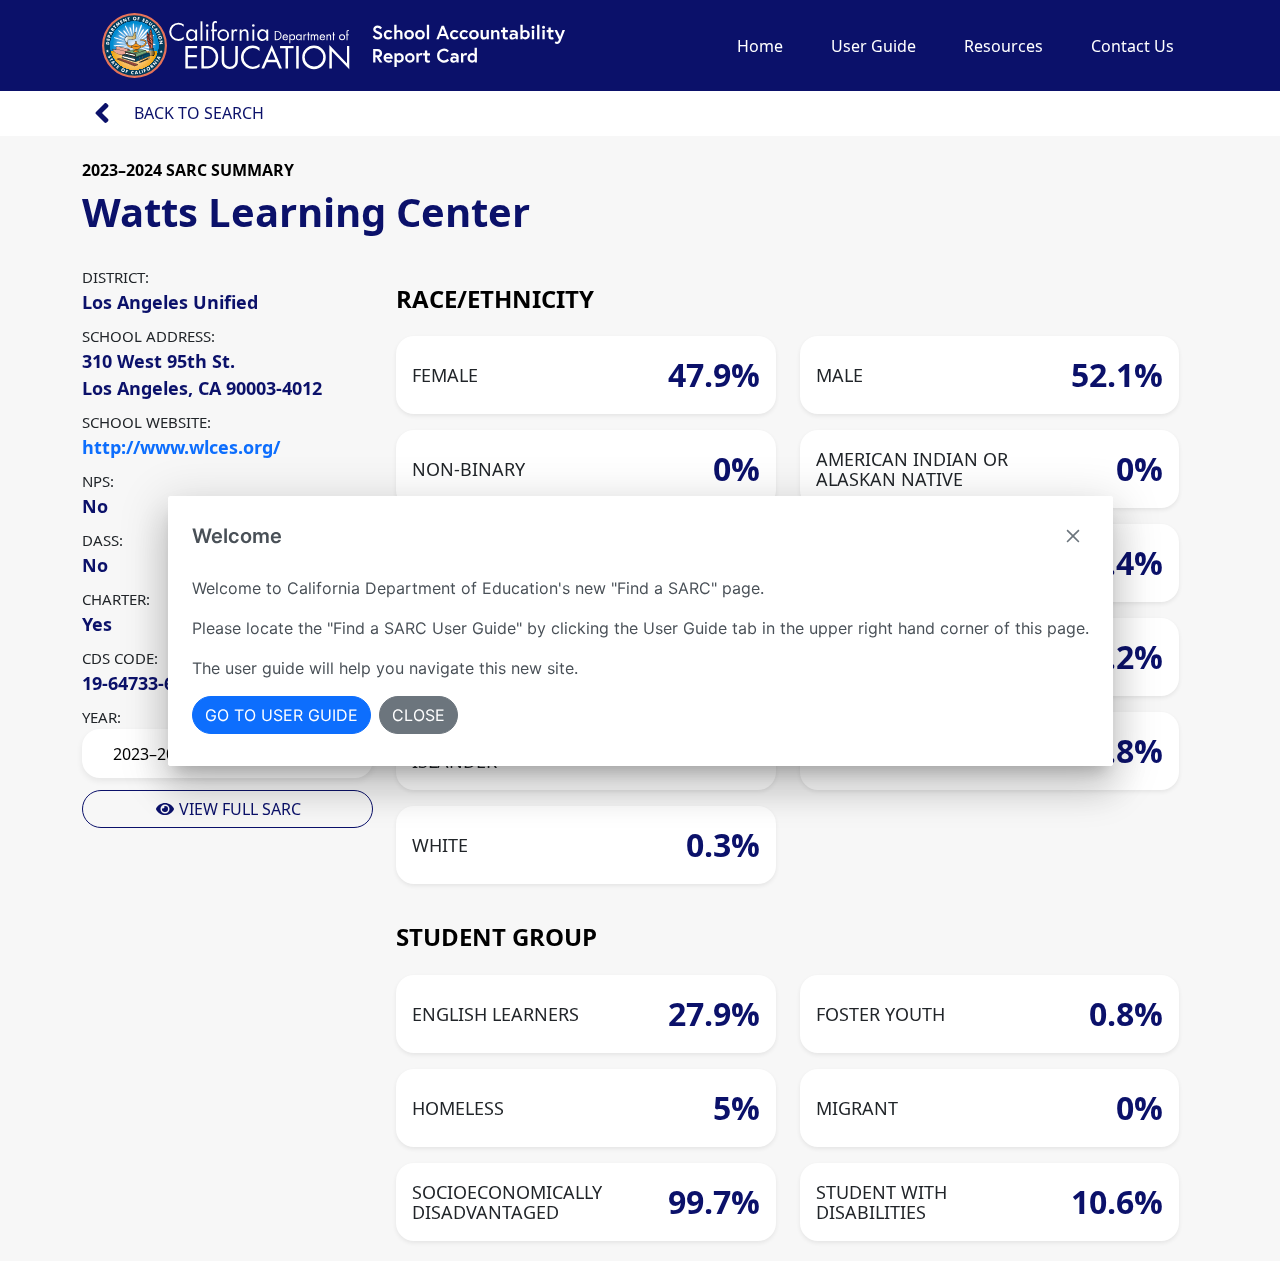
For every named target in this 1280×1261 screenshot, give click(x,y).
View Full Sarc (238, 809)
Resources (1003, 46)
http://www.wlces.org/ (181, 447)
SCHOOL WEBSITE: (146, 422)
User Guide (873, 46)
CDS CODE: (120, 658)
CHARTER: (116, 599)
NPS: (98, 481)
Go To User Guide (281, 715)
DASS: (102, 540)
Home (760, 46)
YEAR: (101, 717)
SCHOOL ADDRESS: (148, 336)
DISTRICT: (115, 277)
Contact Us (1132, 46)
